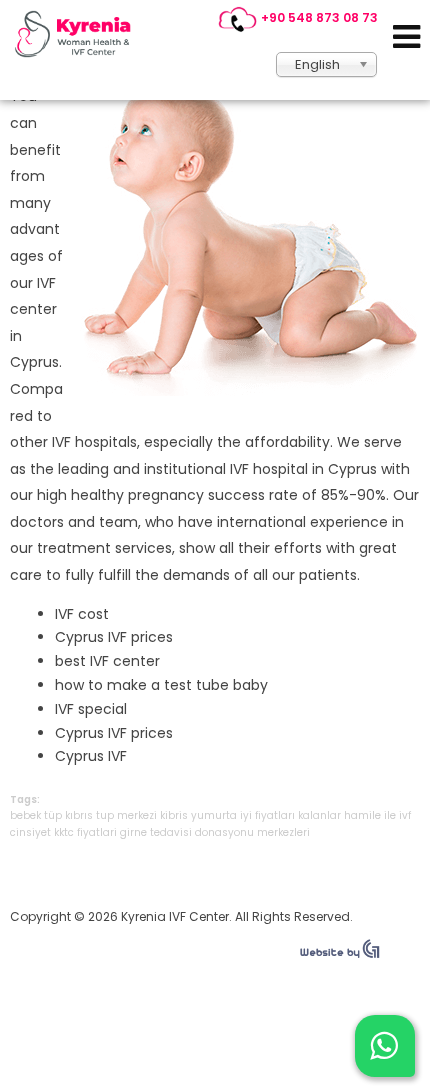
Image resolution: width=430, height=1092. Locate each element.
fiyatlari (97, 832)
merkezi (137, 815)
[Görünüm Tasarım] (340, 954)
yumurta (214, 815)
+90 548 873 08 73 (319, 17)
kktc (64, 832)
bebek (25, 815)
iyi (246, 815)
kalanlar (319, 815)
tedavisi (171, 832)
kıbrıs (79, 815)
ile (390, 815)
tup (105, 815)
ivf (405, 815)
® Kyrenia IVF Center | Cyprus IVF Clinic (78, 34)
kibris (174, 815)
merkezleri (283, 832)
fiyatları (275, 815)
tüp (53, 815)
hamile (362, 815)
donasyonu (224, 832)
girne (133, 832)
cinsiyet (30, 832)
